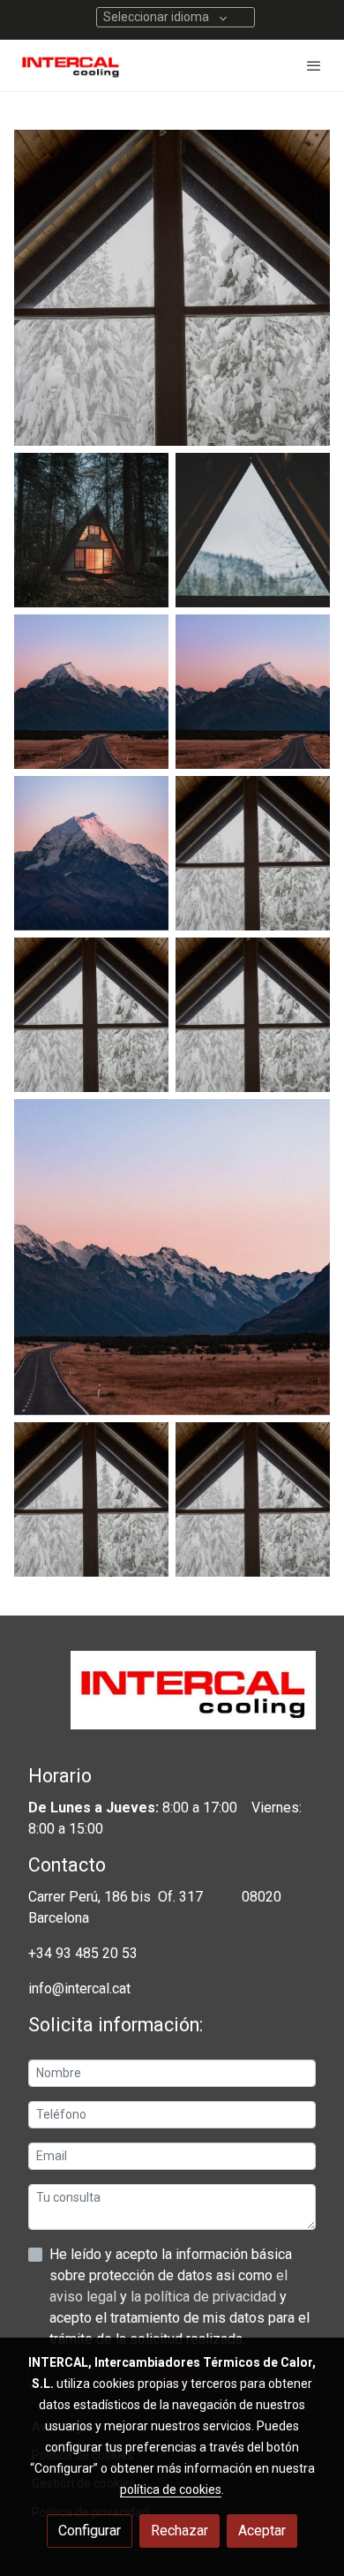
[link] (71, 65)
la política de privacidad (205, 2297)
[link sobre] (172, 1701)
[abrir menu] (314, 65)
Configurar (90, 2531)
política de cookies (171, 2489)
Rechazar (179, 2531)
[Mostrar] (172, 288)
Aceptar (262, 2531)
